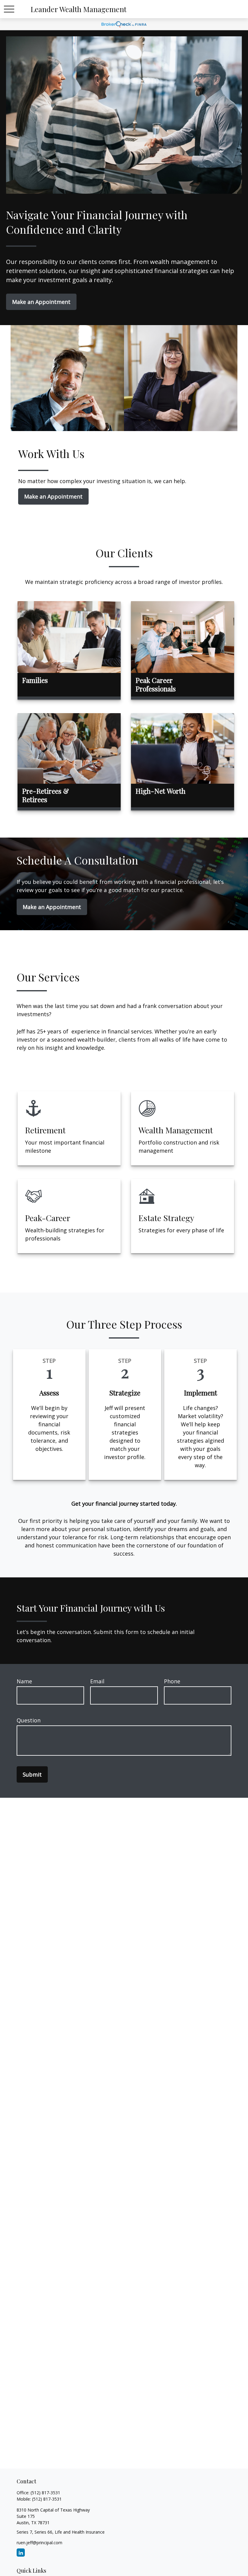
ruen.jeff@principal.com (39, 2543)
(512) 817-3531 (45, 2493)
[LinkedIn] (21, 2553)
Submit (32, 1774)
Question (29, 1720)
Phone (172, 1681)
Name (24, 1681)
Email (97, 1681)
